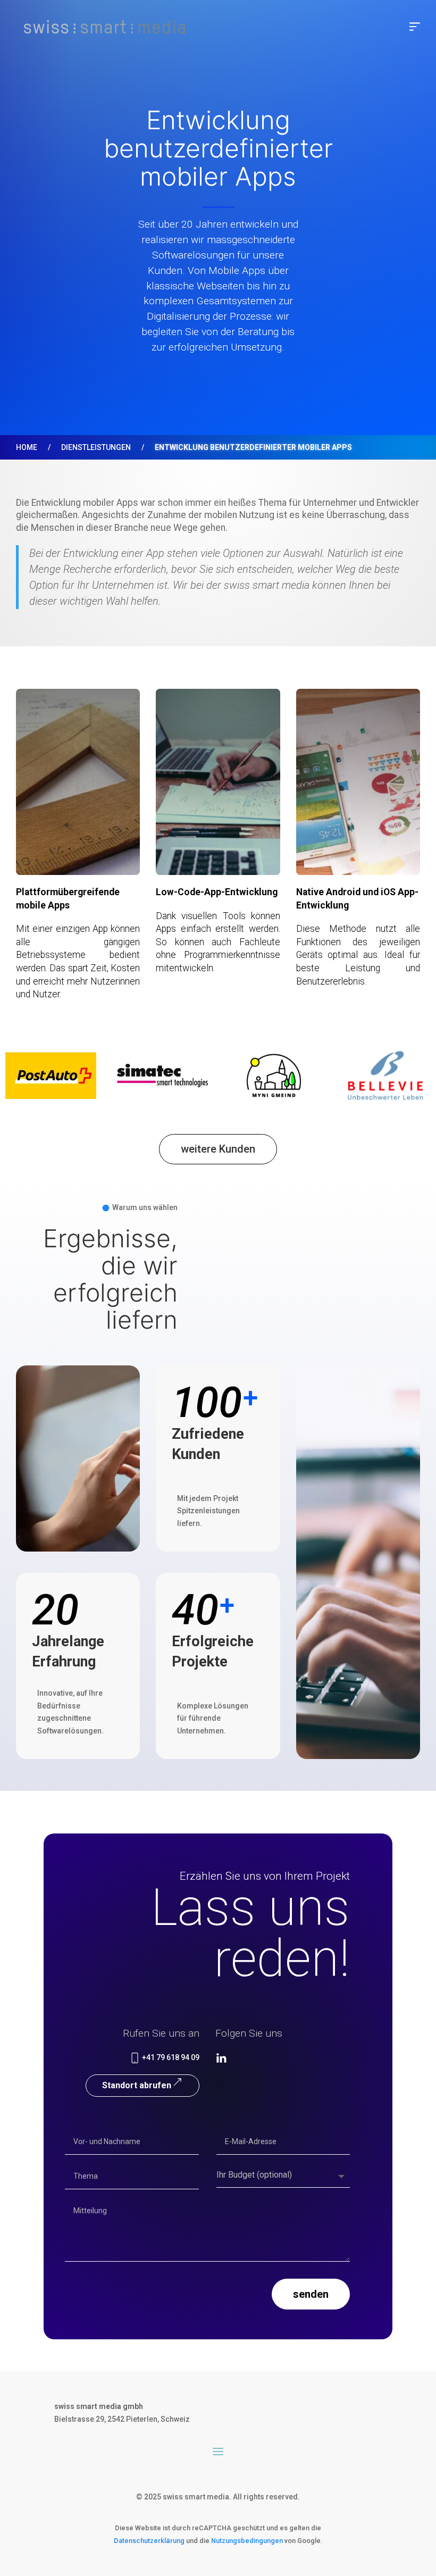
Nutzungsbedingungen (247, 2541)
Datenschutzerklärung (149, 2541)
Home (27, 447)
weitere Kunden (218, 1149)
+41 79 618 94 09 (170, 2057)
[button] (415, 27)
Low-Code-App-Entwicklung (217, 892)
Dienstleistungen (96, 447)
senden (311, 2294)
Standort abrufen (137, 2085)
